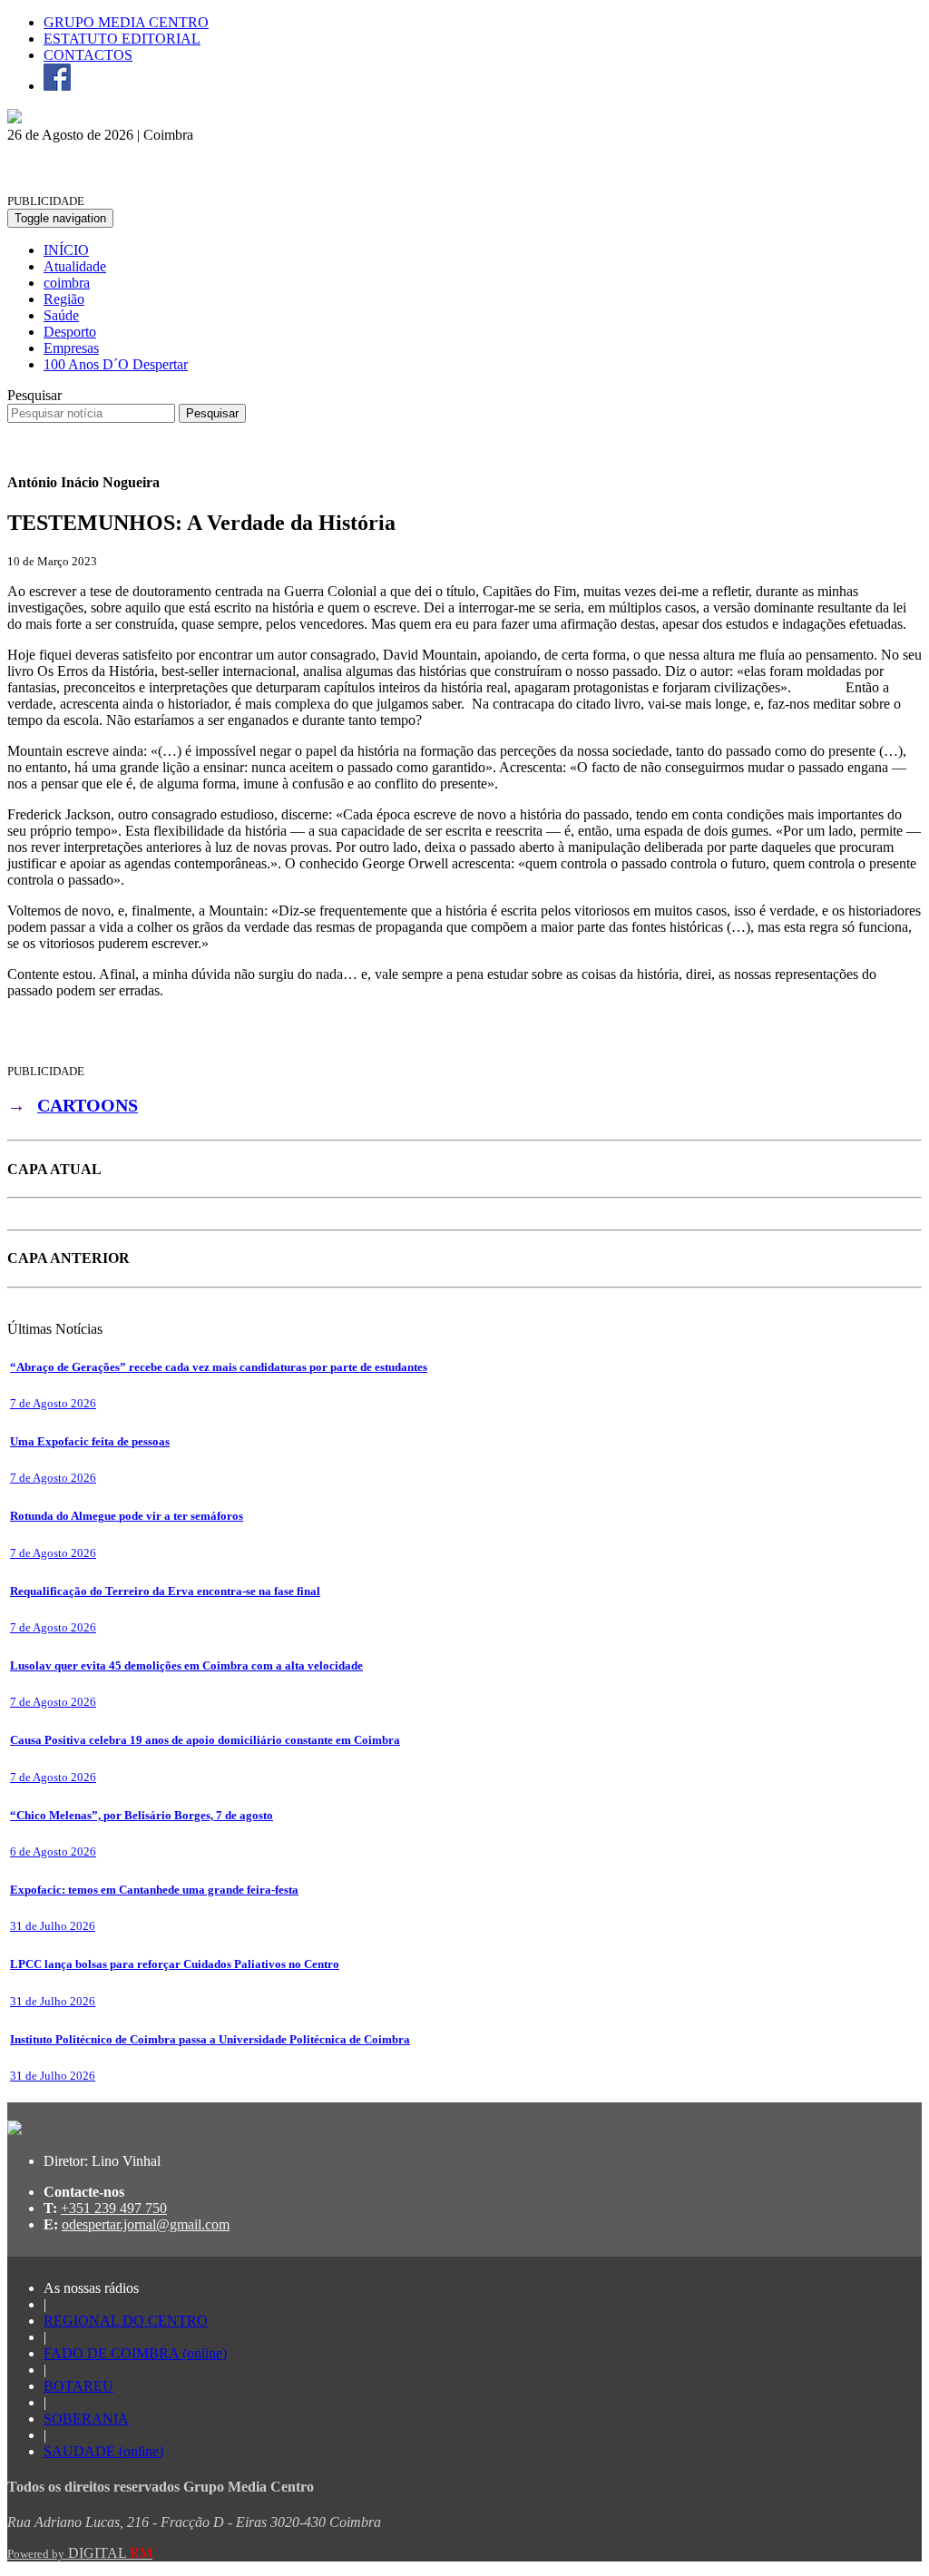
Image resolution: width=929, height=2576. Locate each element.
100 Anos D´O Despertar (116, 364)
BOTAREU (78, 2386)
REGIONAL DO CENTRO (126, 2321)
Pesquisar (34, 395)
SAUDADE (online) (103, 2451)
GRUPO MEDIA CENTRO (126, 22)
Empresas (71, 348)
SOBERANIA (86, 2419)
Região (64, 299)
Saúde (61, 315)
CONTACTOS (88, 55)
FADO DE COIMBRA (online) (135, 2353)
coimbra (67, 283)
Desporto (70, 332)
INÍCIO (66, 250)
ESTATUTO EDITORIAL (122, 39)
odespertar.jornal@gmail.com (146, 2224)
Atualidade (75, 266)
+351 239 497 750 (114, 2208)
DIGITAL (80, 2553)
